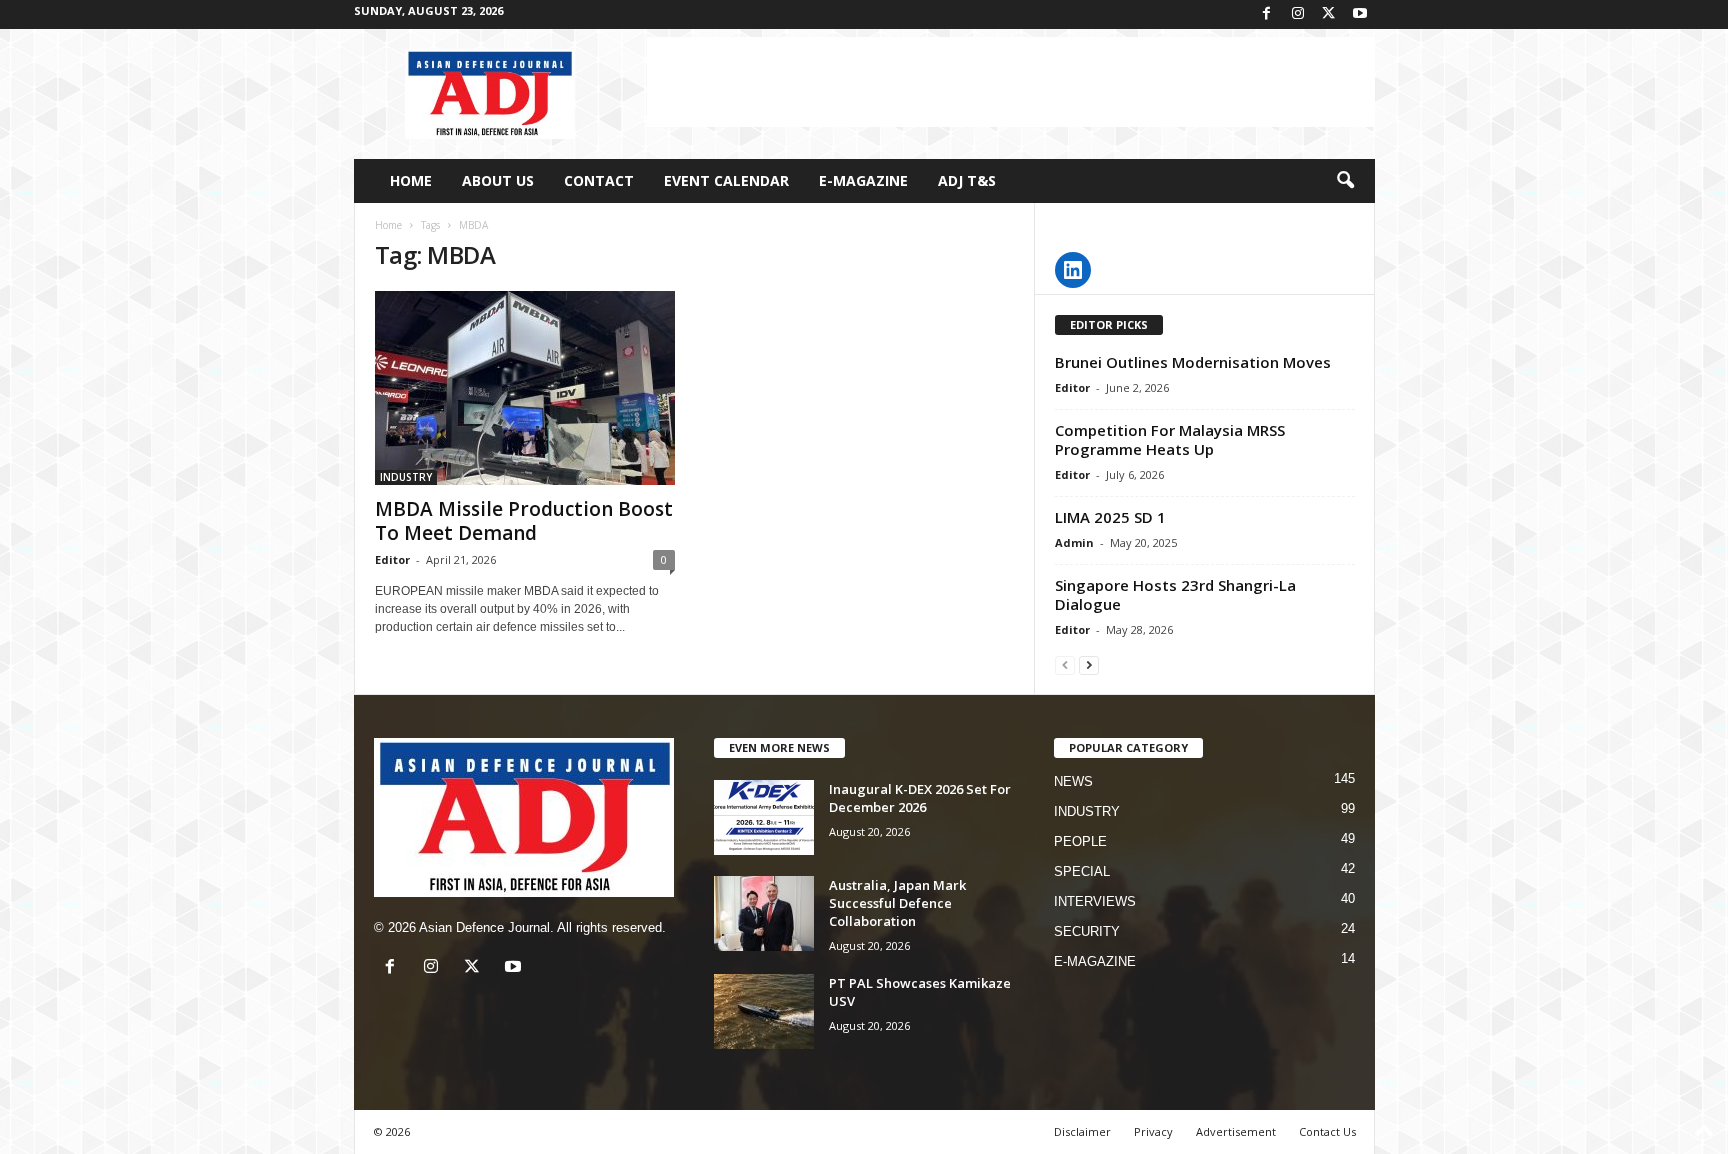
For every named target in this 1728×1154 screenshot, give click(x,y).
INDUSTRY (406, 477)
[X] (1329, 14)
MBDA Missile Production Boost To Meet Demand (524, 521)
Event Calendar (726, 180)
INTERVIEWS (1095, 901)
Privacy (1153, 1131)
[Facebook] (1267, 14)
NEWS (1073, 781)
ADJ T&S (967, 180)
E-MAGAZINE (863, 180)
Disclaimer (1082, 1131)
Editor (392, 559)
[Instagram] (1298, 14)
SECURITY (1087, 931)
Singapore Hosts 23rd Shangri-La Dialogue (1175, 594)
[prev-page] (1065, 664)
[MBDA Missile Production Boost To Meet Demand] (525, 388)
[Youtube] (1360, 14)
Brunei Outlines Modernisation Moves (1193, 362)
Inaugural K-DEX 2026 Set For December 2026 (920, 798)
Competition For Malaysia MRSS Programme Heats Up (1170, 439)
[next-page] (1089, 664)
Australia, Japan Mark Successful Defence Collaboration (897, 903)
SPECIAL (1082, 871)
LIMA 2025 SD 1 (1110, 517)
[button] (1345, 181)
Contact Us (1327, 1131)
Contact (599, 180)
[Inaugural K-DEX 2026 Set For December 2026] (764, 817)
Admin (1074, 542)
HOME (411, 180)
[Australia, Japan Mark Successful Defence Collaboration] (764, 913)
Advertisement (1236, 1131)
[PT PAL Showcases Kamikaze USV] (764, 1011)
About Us (498, 180)
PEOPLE (1080, 841)
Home (388, 225)
